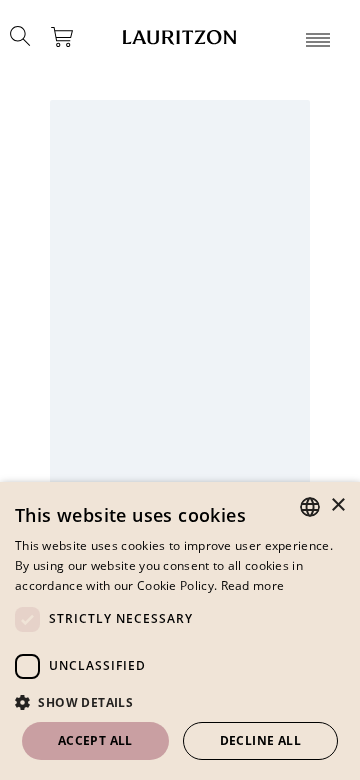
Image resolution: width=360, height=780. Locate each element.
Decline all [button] (260, 740)
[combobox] (310, 507)
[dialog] (180, 631)
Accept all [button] (95, 740)
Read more (253, 585)
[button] (180, 702)
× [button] (337, 505)
